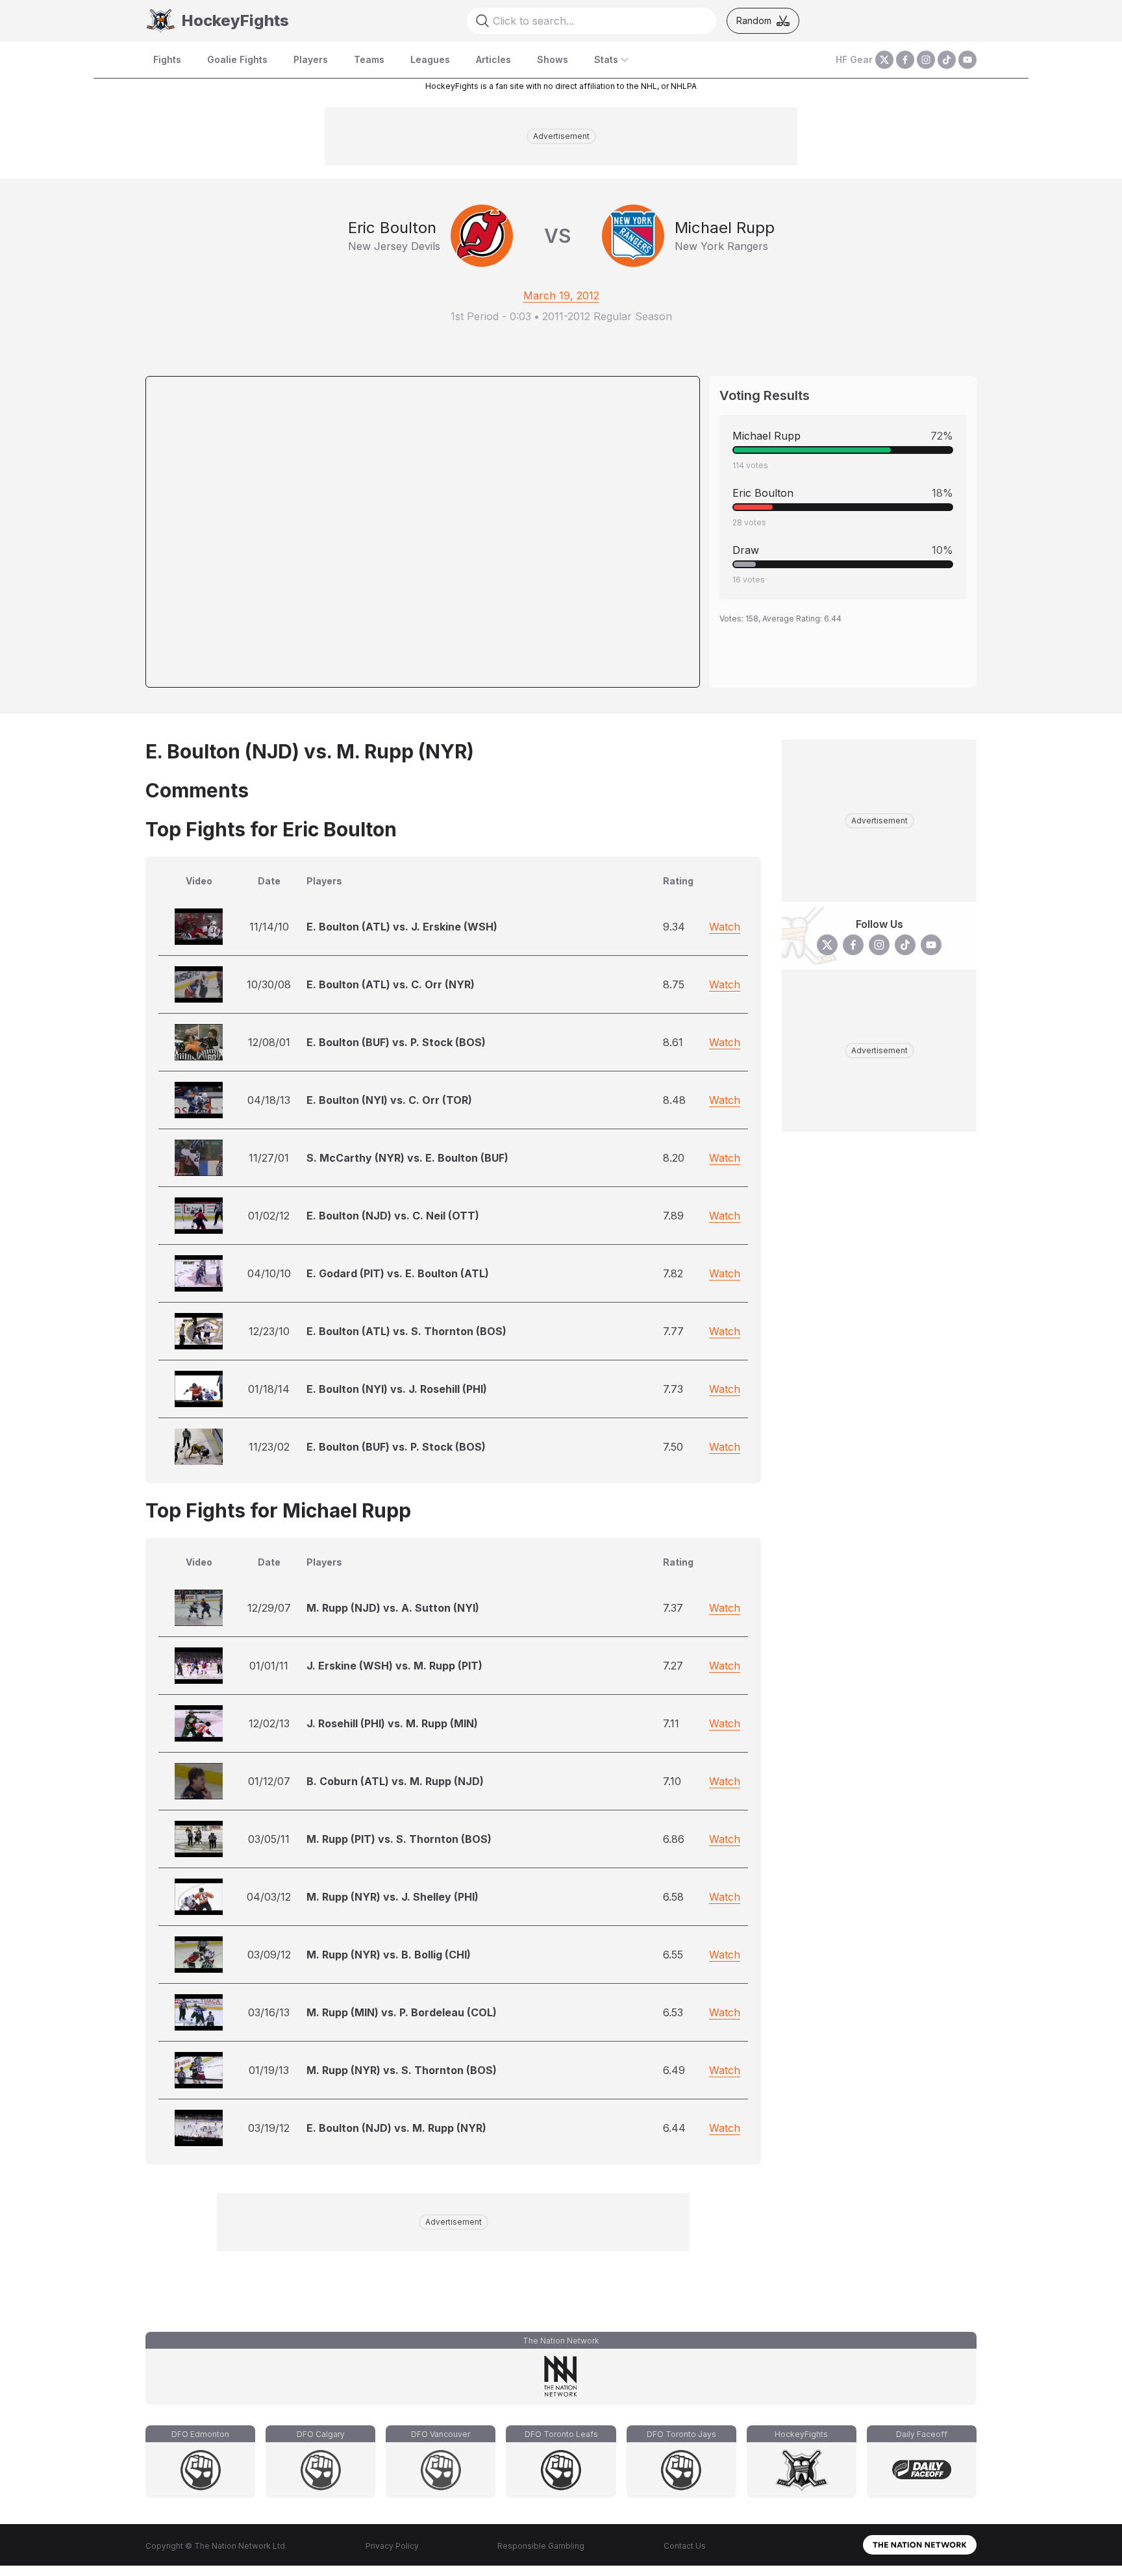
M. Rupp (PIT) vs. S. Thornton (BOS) (399, 1839)
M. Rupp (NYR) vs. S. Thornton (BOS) (402, 2070)
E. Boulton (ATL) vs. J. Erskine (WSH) (402, 927)
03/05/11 (269, 1839)
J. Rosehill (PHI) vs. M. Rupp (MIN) (392, 1723)
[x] (884, 60)
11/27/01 (269, 1158)
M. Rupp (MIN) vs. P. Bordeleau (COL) (402, 2012)
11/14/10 (269, 927)
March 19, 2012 (561, 295)
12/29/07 (269, 1608)
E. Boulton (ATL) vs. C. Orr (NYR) (391, 984)
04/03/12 (269, 1897)
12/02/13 (269, 1723)
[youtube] (967, 60)
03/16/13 (269, 2012)
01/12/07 (269, 1781)
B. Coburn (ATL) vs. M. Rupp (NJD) (395, 1781)
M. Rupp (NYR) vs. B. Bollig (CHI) (389, 1955)
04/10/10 (269, 1273)
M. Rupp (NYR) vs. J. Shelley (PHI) (393, 1897)
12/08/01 (269, 1042)
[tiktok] (947, 60)
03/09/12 (269, 1955)
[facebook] (905, 60)
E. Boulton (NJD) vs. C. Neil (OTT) (393, 1216)
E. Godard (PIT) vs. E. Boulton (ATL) (398, 1273)
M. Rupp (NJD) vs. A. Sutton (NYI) (393, 1608)
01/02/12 (269, 1216)
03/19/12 (269, 2128)
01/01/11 (269, 1666)
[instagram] (926, 60)
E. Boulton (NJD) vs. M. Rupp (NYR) (396, 2128)
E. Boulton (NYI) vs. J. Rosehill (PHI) (397, 1389)
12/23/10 (269, 1331)
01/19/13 (269, 2070)
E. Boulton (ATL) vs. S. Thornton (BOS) (406, 1331)
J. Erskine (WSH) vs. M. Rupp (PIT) (394, 1666)
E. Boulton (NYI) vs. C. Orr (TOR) (389, 1100)
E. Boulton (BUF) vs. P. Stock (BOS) (396, 1042)
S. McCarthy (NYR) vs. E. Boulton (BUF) (407, 1158)
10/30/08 (269, 984)
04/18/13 (269, 1100)
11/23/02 (269, 1447)
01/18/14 (269, 1389)
